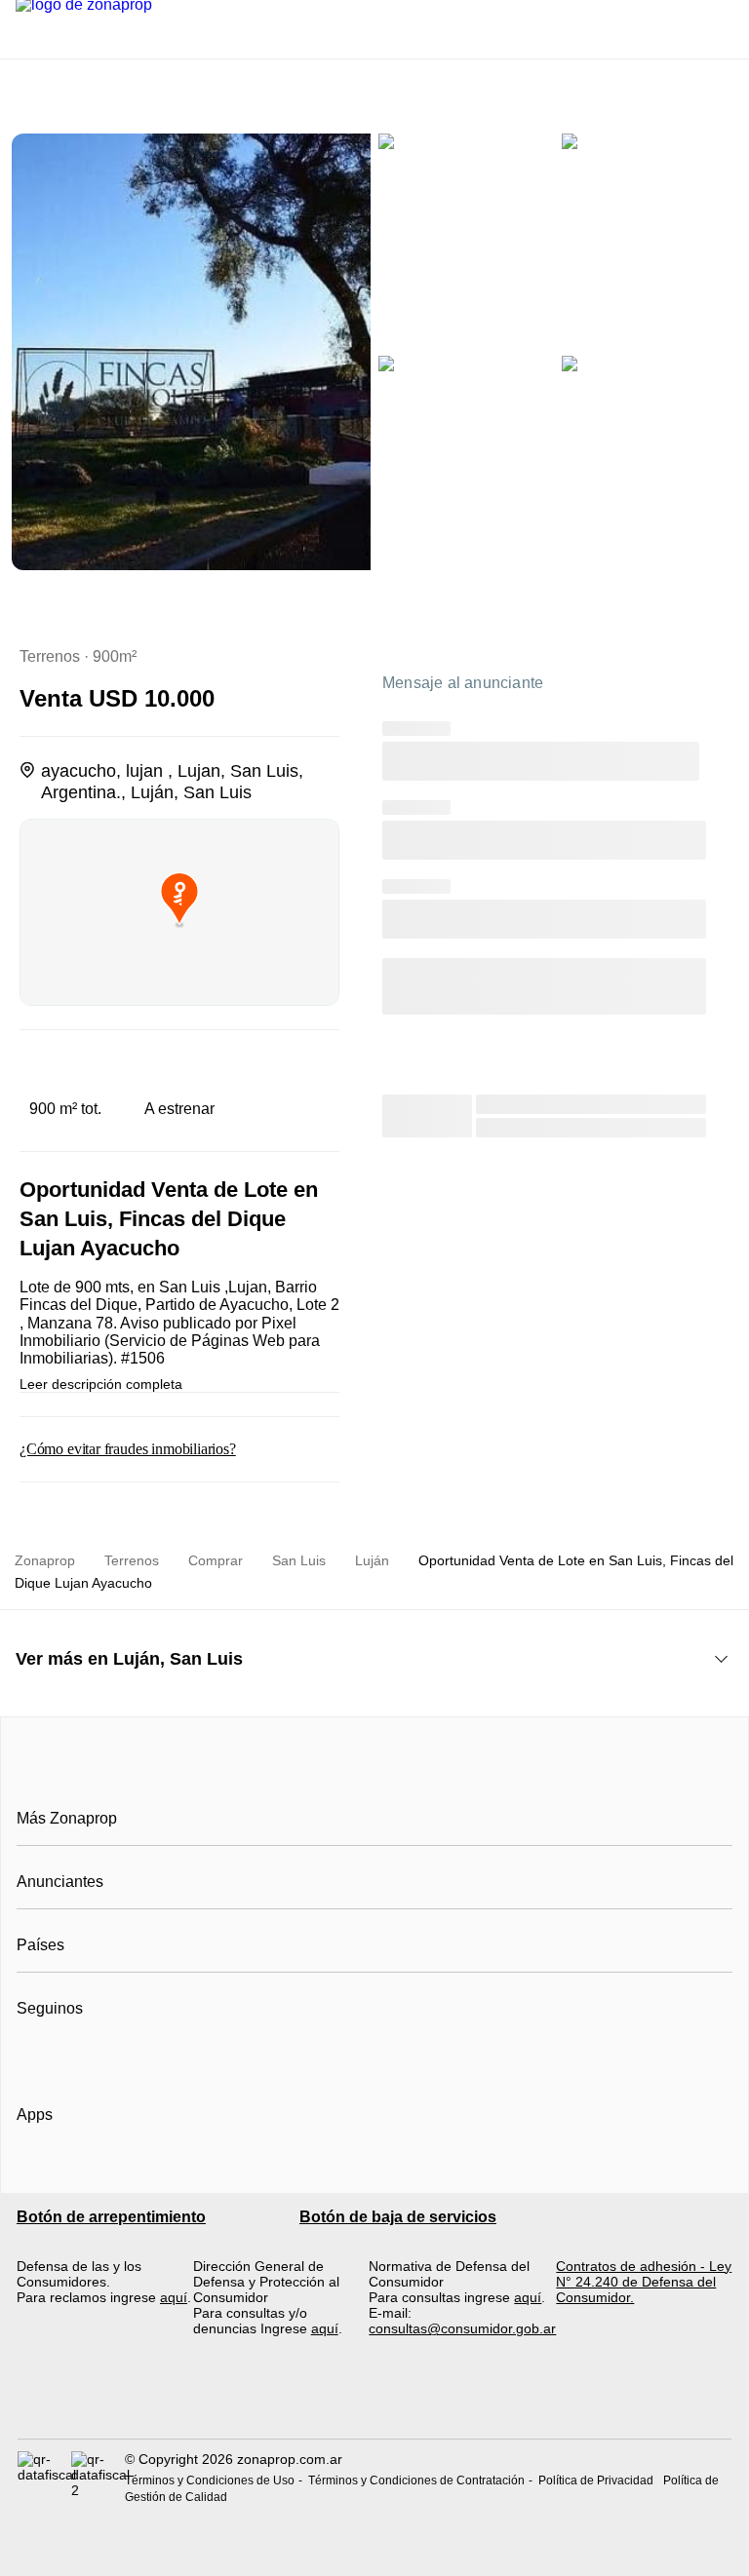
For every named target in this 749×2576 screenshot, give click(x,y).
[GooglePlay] (211, 2171)
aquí (174, 2297)
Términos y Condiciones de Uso (210, 2480)
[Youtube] (97, 2057)
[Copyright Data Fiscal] (98, 2478)
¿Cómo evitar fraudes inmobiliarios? (128, 1449)
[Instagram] (65, 2057)
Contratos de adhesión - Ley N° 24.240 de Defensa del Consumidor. (644, 2282)
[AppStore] (79, 2171)
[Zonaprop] (375, 1775)
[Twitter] (129, 2057)
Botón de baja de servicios (398, 2217)
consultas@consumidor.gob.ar (462, 2328)
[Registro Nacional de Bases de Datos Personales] (44, 2478)
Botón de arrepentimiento (111, 2217)
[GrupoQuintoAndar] (374, 2403)
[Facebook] (33, 2057)
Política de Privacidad (596, 2480)
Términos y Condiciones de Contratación (416, 2480)
